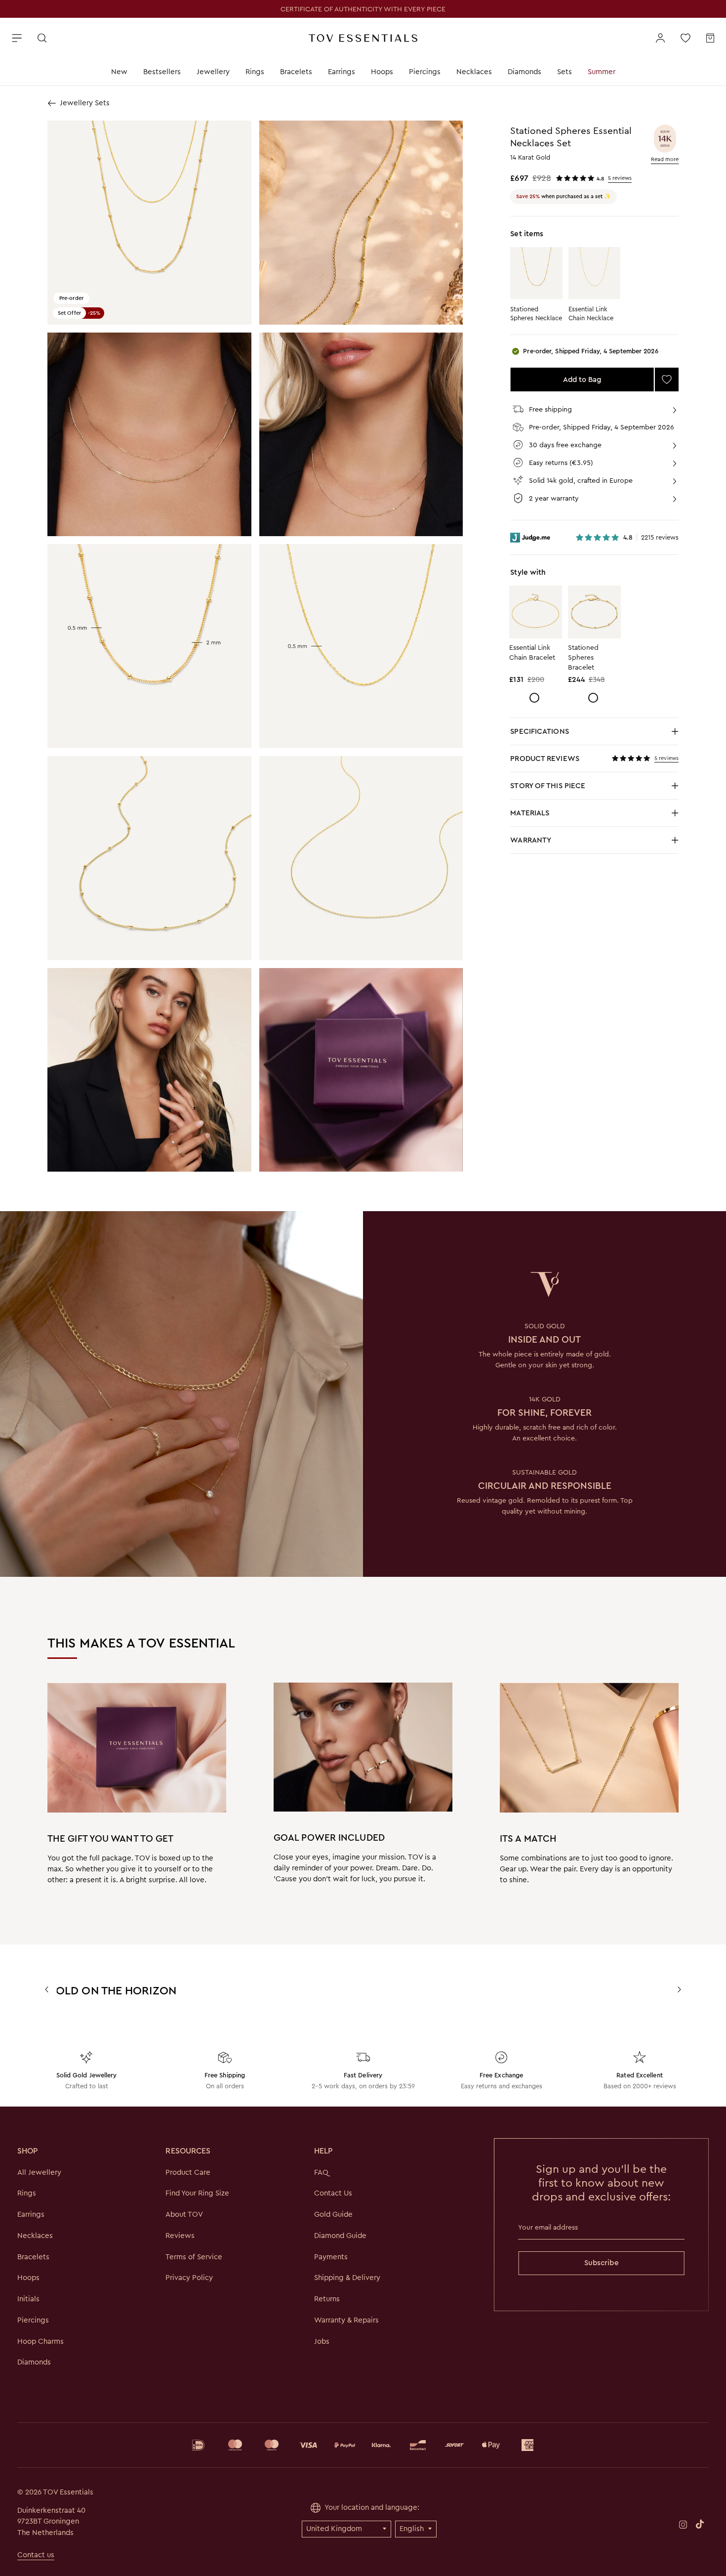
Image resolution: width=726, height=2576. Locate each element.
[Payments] (363, 2445)
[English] (416, 2529)
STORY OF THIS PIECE (594, 788)
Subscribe (602, 2263)
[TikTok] (700, 2524)
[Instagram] (683, 2524)
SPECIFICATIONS (594, 734)
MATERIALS (594, 816)
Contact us (36, 2555)
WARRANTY (531, 840)
